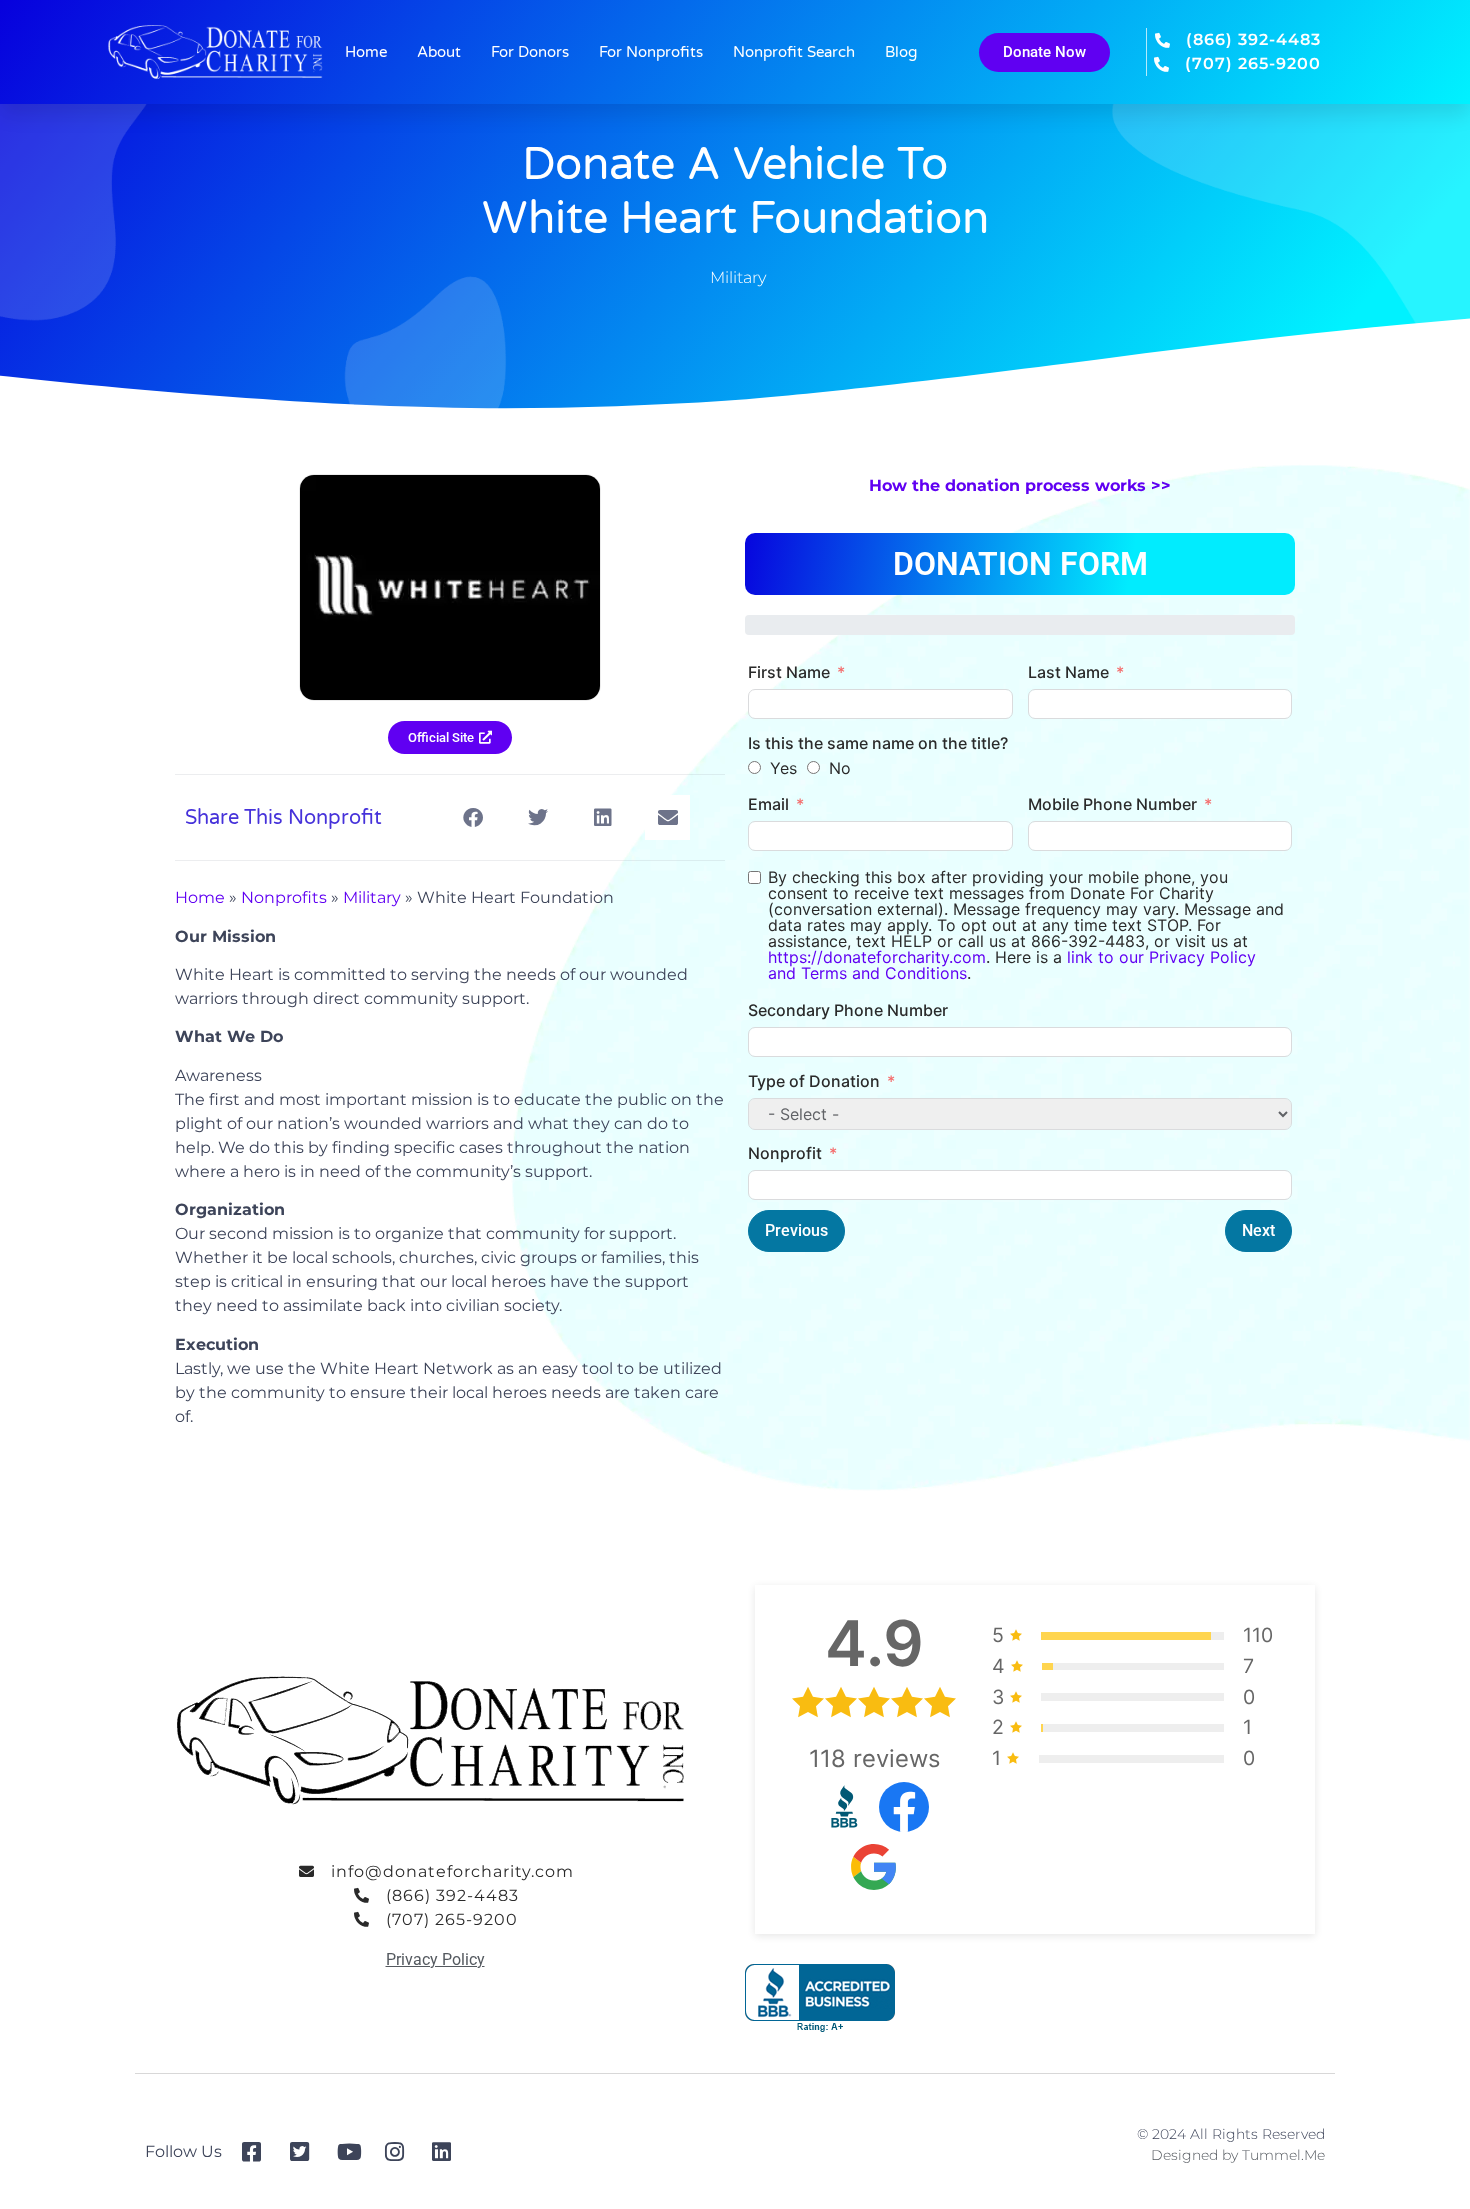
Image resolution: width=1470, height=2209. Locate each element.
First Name (789, 672)
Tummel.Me (1283, 2155)
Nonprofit (785, 1153)
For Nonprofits (651, 52)
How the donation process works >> (1020, 485)
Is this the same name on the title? (878, 743)
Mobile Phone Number (1112, 804)
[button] (472, 817)
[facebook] (258, 2152)
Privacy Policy (435, 1959)
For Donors (530, 52)
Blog (901, 52)
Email (768, 804)
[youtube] (353, 2152)
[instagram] (401, 2152)
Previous (796, 1230)
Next (1258, 1230)
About (439, 52)
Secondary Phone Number (848, 1010)
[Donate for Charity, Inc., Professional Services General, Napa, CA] (820, 1998)
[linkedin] (448, 2152)
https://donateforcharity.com (877, 957)
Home (366, 52)
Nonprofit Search (794, 52)
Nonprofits (284, 897)
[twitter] (306, 2152)
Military (738, 277)
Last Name (1068, 672)
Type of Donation (814, 1081)
